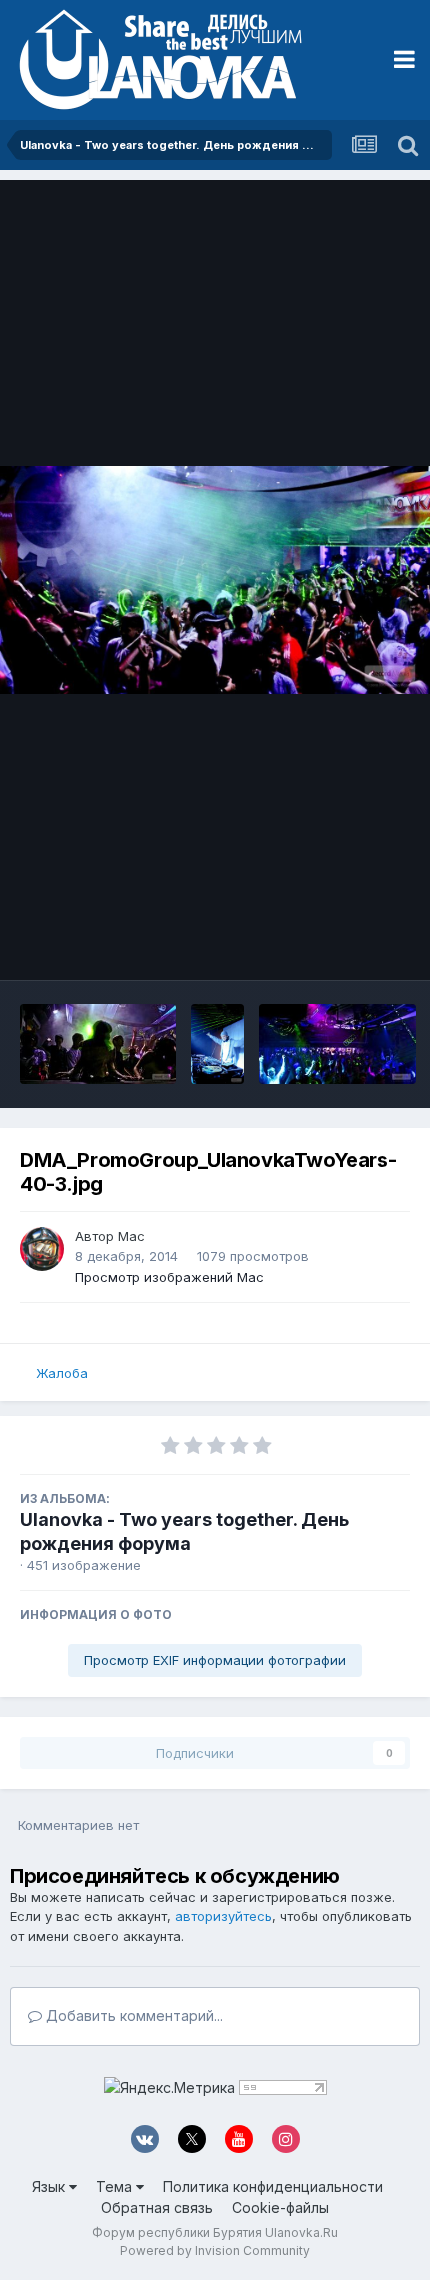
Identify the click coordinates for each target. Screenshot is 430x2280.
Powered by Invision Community (215, 2250)
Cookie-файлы (280, 2207)
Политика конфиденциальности (273, 2186)
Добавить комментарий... (132, 2015)
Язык (50, 2186)
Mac (131, 1236)
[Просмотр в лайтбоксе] (215, 580)
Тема (116, 2186)
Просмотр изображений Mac (169, 1277)
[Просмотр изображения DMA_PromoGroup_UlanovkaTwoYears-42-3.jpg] (337, 1044)
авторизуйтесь (223, 1916)
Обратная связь (157, 2207)
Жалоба (62, 1373)
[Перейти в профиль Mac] (42, 1249)
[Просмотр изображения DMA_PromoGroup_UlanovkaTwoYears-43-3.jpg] (217, 1044)
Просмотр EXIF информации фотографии (215, 1660)
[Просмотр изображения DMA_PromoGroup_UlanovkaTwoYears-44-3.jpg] (98, 1044)
